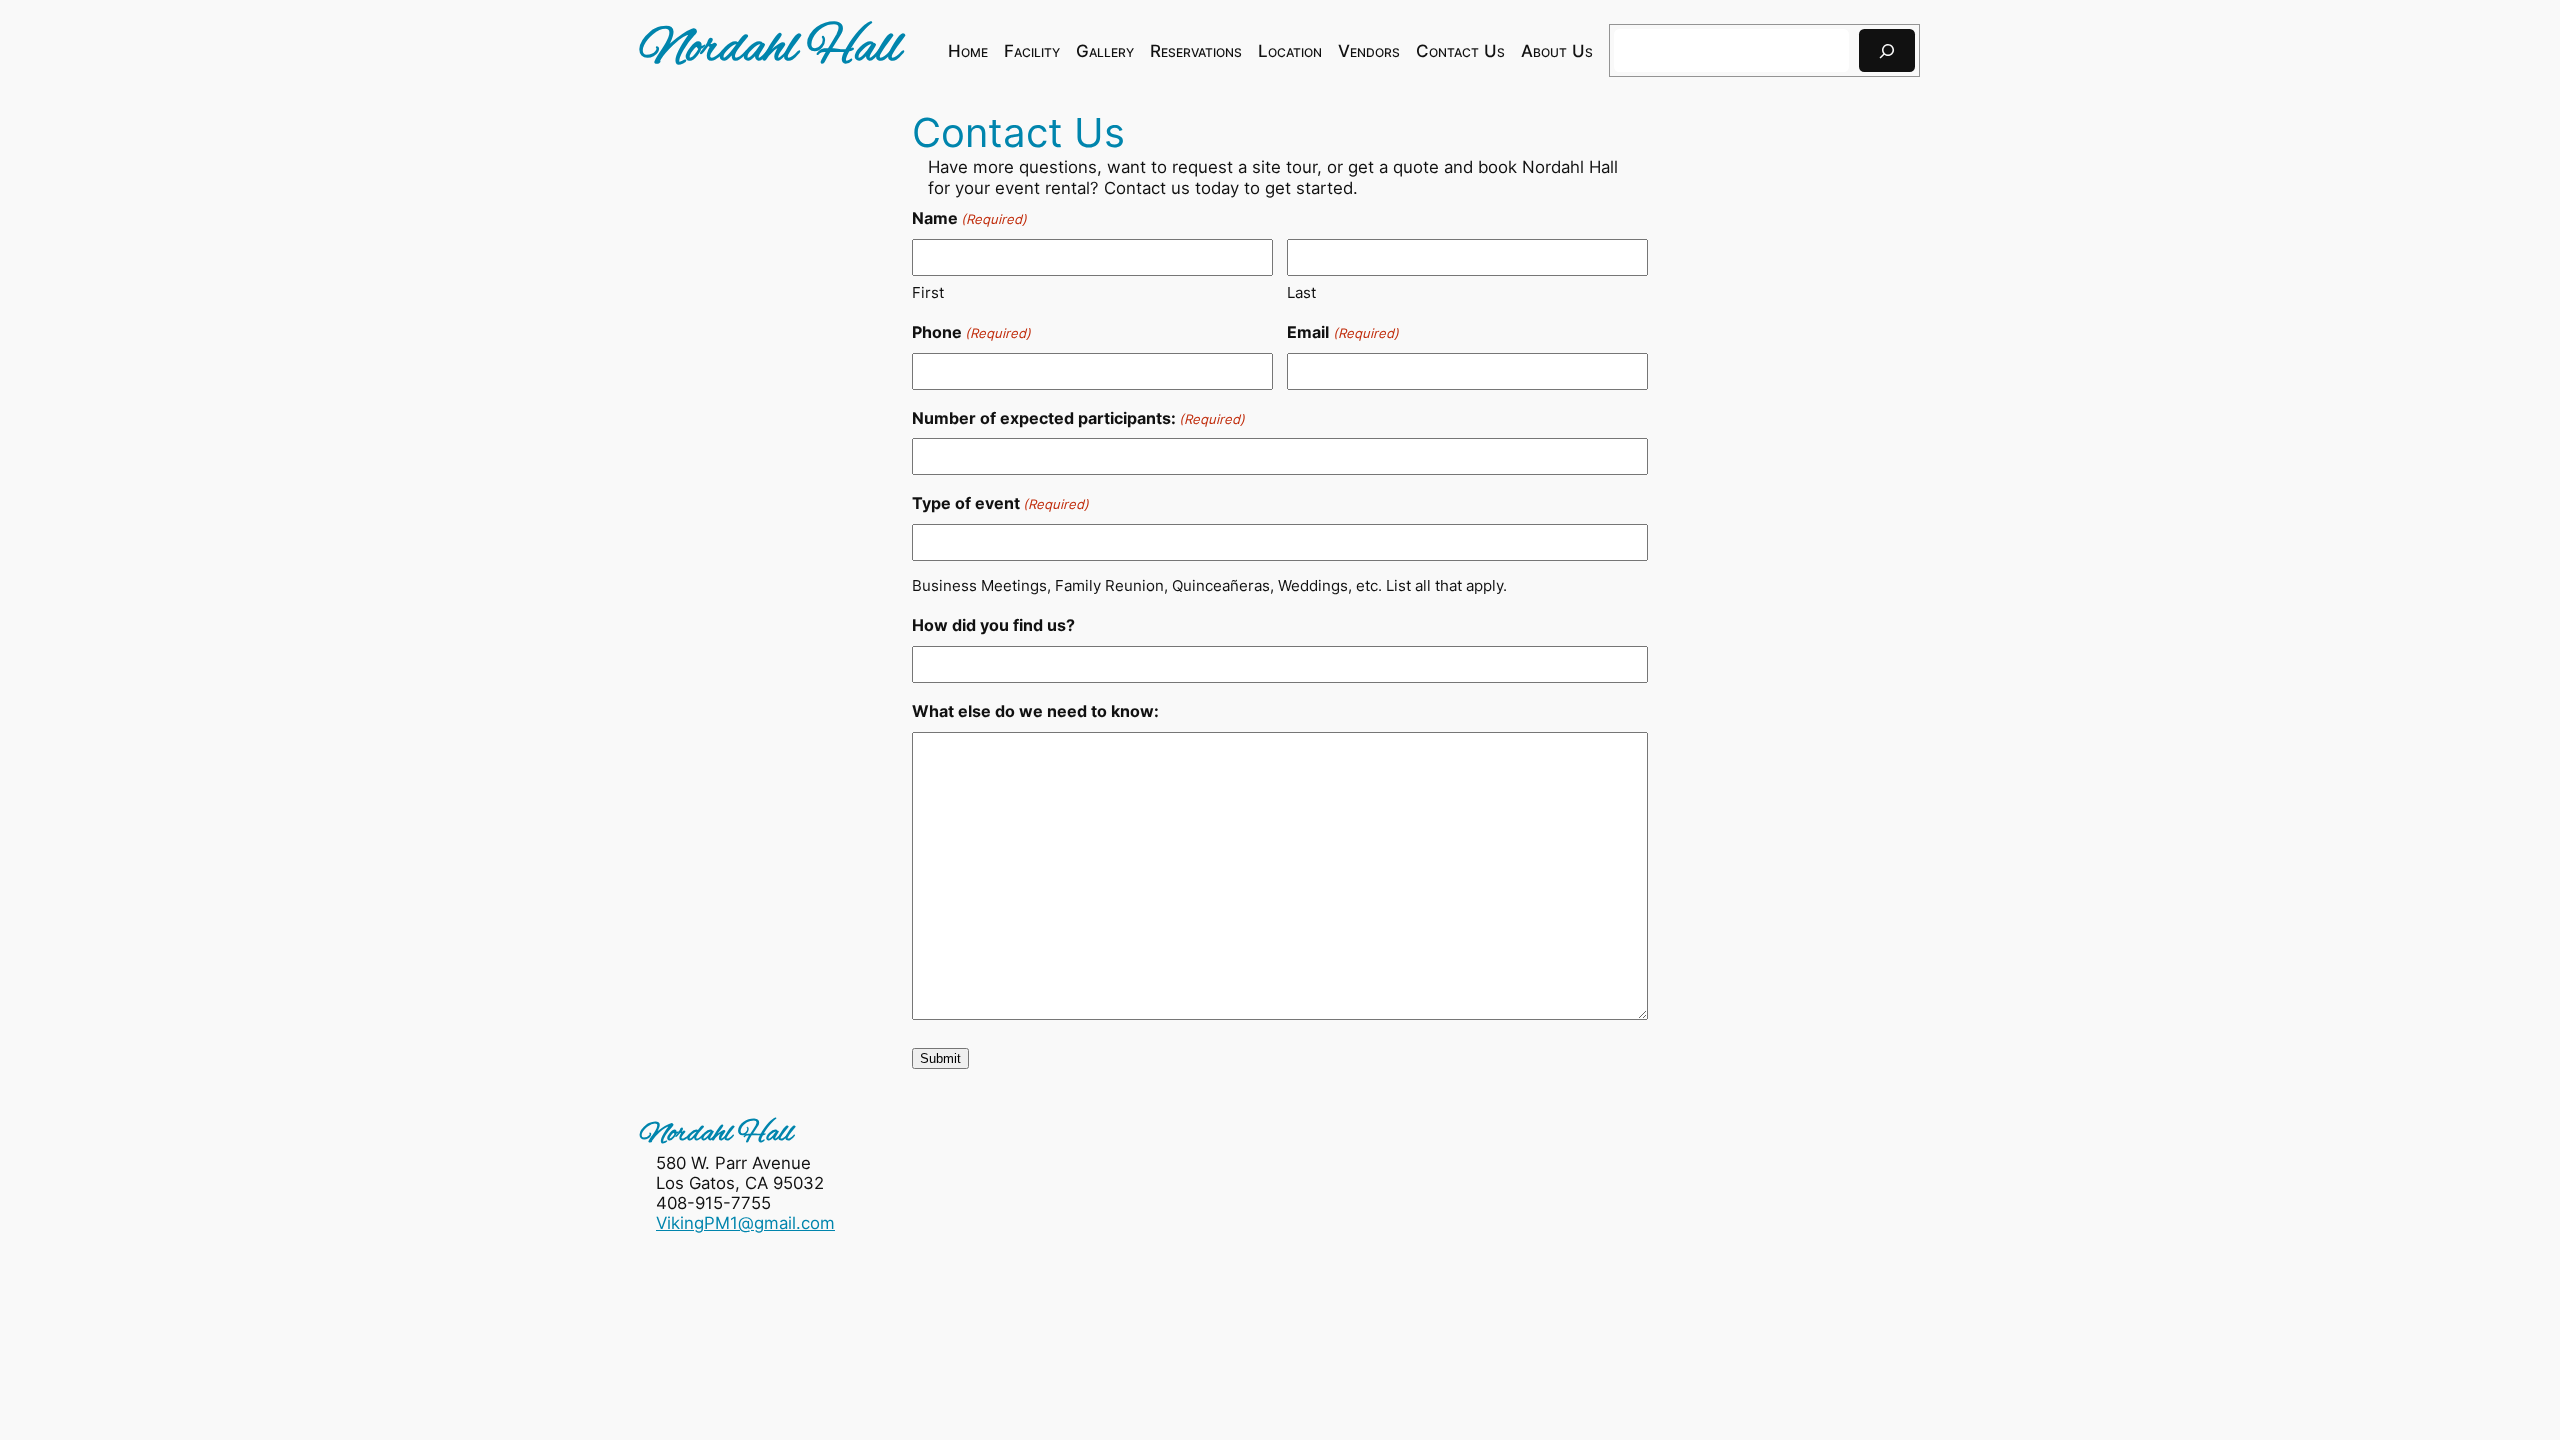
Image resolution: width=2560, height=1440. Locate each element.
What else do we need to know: (1035, 711)
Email (1342, 332)
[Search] (1887, 50)
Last (1301, 292)
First (928, 292)
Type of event (1000, 503)
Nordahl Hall (770, 50)
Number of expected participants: (1078, 418)
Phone (971, 332)
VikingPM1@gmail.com (745, 1223)
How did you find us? (993, 625)
